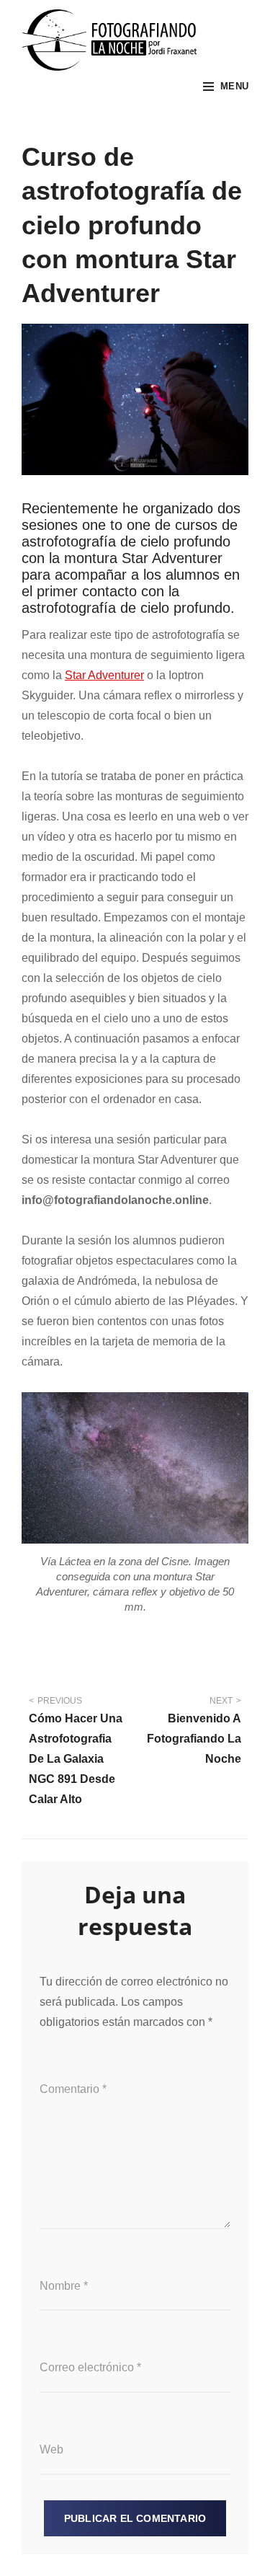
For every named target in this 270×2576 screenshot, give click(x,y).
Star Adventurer (104, 675)
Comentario (73, 2089)
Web (51, 2449)
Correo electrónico (90, 2367)
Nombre (64, 2286)
